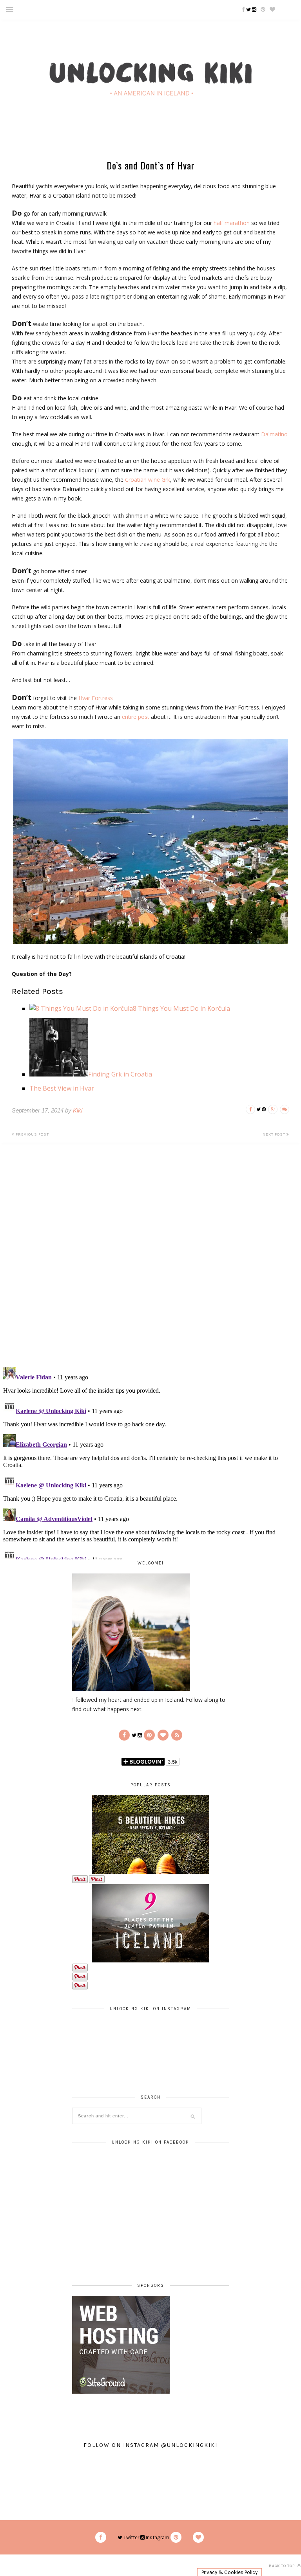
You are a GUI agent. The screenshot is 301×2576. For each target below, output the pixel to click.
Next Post (275, 1134)
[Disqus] (150, 1260)
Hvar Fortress (96, 698)
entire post (136, 717)
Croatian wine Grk (148, 480)
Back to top (282, 2566)
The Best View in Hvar (62, 1088)
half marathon (232, 223)
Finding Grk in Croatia (120, 1074)
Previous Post (32, 1134)
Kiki (78, 1110)
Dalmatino (274, 434)
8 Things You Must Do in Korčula (181, 1008)
